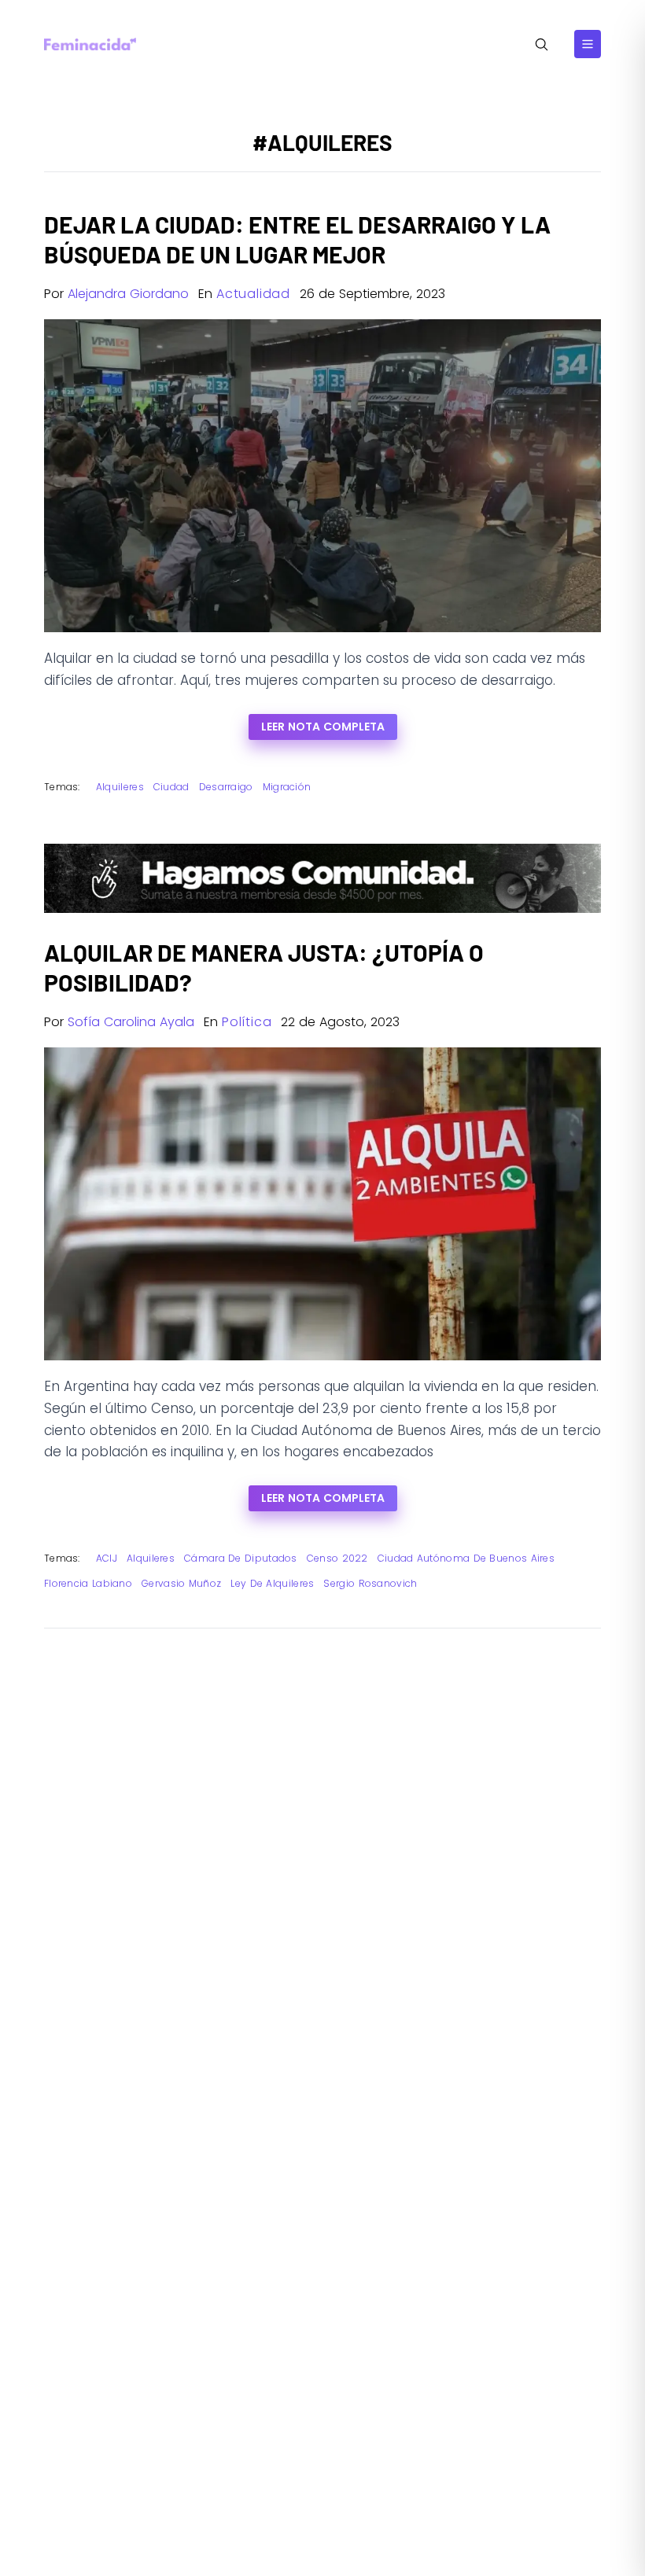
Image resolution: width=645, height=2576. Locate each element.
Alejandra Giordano (128, 294)
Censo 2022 (337, 1558)
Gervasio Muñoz (181, 1583)
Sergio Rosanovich (370, 1583)
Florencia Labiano (88, 1583)
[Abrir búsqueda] (542, 44)
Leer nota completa (323, 727)
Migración (287, 787)
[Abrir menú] (588, 44)
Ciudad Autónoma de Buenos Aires (466, 1558)
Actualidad (253, 294)
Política (247, 1022)
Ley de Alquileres (272, 1583)
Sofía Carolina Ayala (131, 1022)
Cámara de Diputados (241, 1558)
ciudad (171, 787)
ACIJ (107, 1558)
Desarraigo (226, 787)
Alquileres (120, 787)
